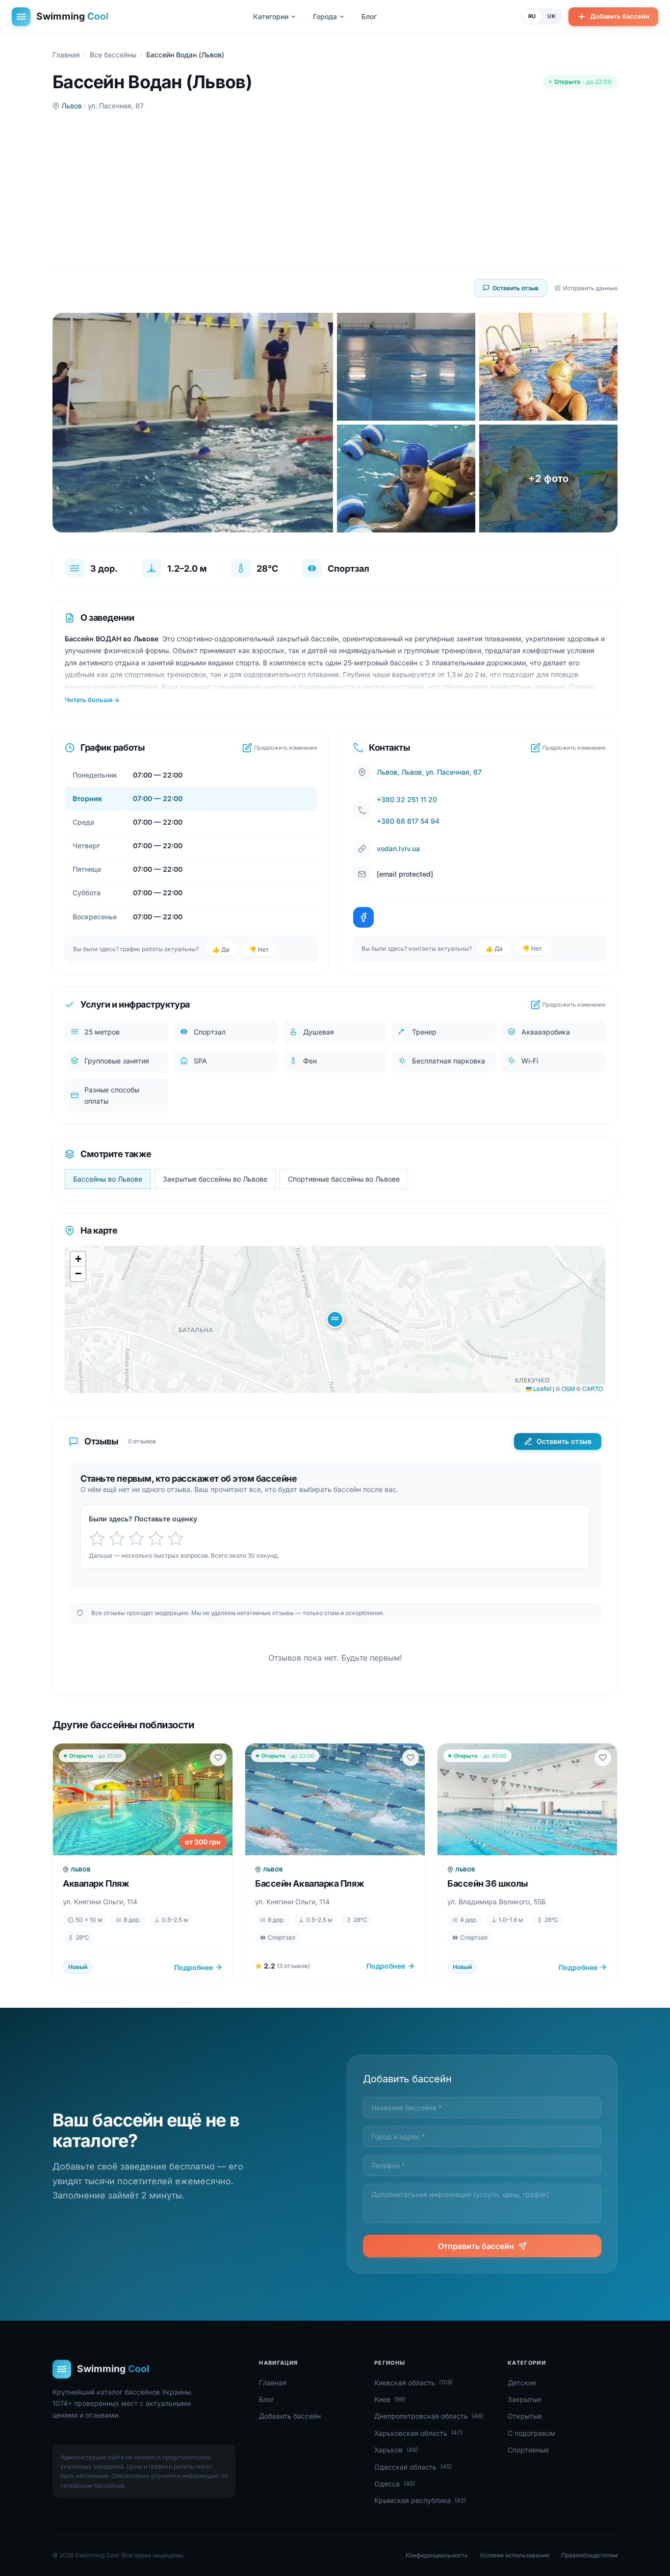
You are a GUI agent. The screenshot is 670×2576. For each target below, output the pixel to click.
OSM (568, 1388)
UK (552, 16)
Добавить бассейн (620, 16)
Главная (66, 55)
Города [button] (325, 16)
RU (532, 16)
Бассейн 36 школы (488, 1883)
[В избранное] (218, 1758)
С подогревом (531, 2433)
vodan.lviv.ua (398, 848)
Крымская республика (420, 2500)
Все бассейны (113, 55)
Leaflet (541, 1388)
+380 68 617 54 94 (408, 821)
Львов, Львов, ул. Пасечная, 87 (429, 772)
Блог (369, 16)
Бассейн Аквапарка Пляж (309, 1883)
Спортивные (528, 2450)
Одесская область (413, 2467)
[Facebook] (363, 917)
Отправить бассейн (476, 2246)
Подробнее (193, 1967)
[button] (335, 1319)
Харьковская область (418, 2433)
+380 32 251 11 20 (407, 799)
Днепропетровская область (429, 2416)
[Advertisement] (335, 190)
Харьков (396, 2450)
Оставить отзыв (515, 288)
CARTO (593, 1388)
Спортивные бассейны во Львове (344, 1179)
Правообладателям (589, 2555)
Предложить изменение (285, 748)
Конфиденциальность (437, 2555)
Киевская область (413, 2383)
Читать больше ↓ (92, 700)
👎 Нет (259, 949)
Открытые (525, 2416)
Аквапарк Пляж (96, 1883)
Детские (522, 2383)
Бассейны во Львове (108, 1179)
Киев (390, 2399)
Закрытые (525, 2399)
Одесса (395, 2484)
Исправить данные (590, 288)
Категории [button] (271, 16)
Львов (72, 106)
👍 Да (221, 949)
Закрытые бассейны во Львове (215, 1179)
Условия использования (515, 2555)
